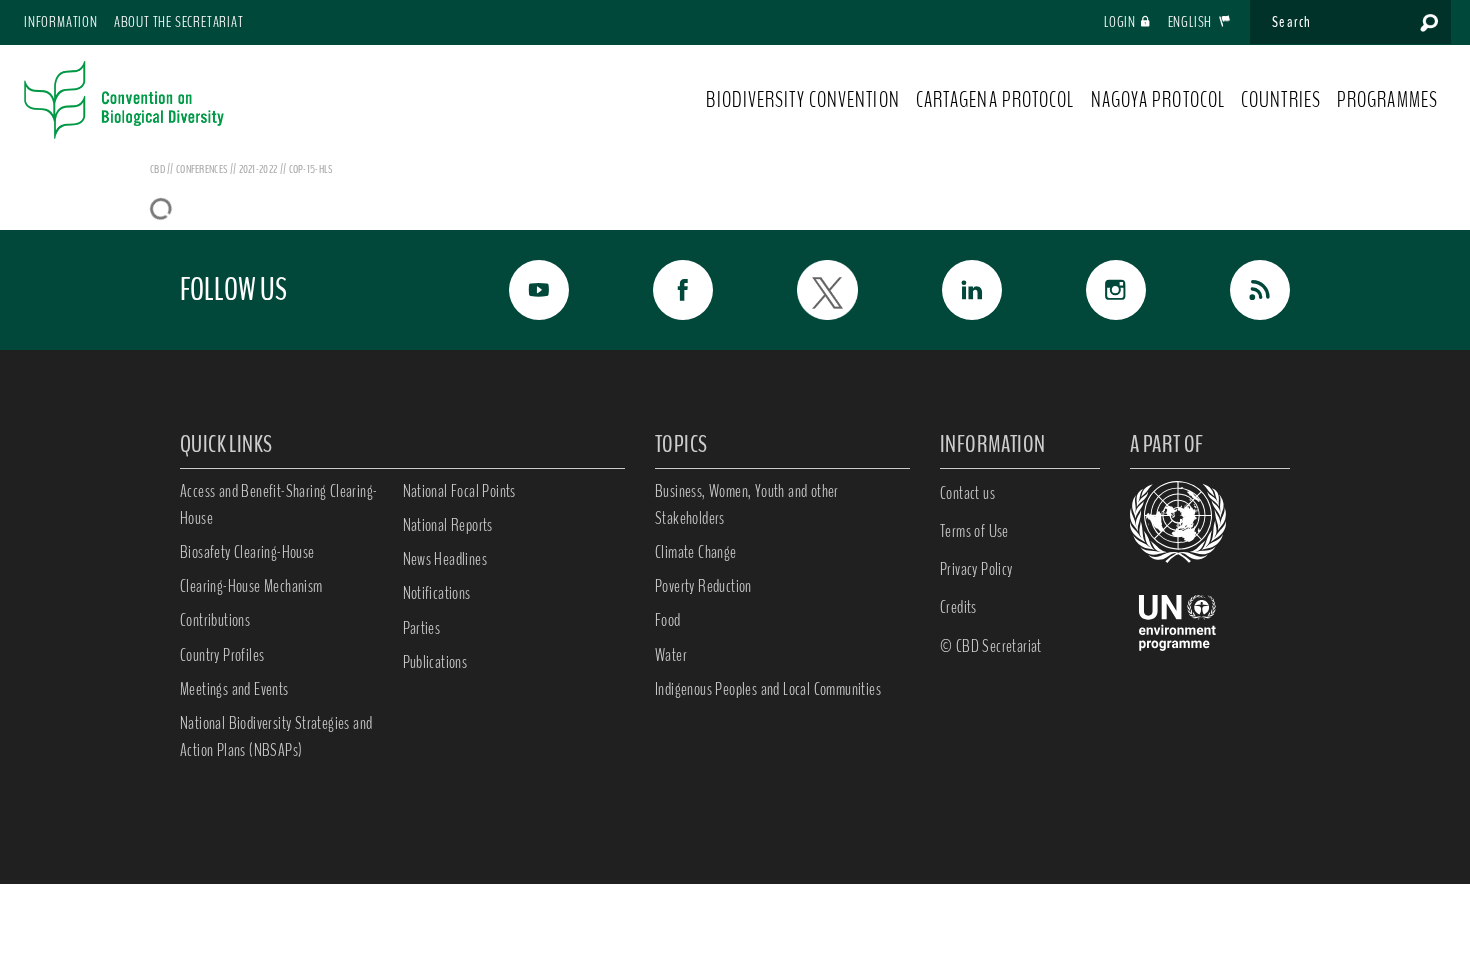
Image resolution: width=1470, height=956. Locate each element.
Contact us (967, 493)
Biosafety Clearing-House (247, 552)
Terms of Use (974, 531)
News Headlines (445, 559)
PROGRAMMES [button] (1387, 100)
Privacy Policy (976, 569)
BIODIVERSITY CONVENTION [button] (802, 100)
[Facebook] (661, 290)
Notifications (437, 593)
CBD (157, 169)
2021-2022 (259, 169)
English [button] (1191, 22)
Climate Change (696, 552)
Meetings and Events (234, 689)
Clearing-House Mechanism (251, 586)
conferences (203, 169)
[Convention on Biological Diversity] (124, 100)
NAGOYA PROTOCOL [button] (1158, 100)
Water (671, 655)
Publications (435, 662)
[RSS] (1238, 290)
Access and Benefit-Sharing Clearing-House (278, 504)
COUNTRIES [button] (1281, 100)
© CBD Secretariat (991, 646)
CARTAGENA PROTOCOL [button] (995, 100)
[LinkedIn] (950, 290)
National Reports (448, 525)
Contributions (215, 620)
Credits (958, 607)
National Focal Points (459, 491)
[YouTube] (517, 290)
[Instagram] (1094, 290)
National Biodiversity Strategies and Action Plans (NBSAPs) (276, 736)
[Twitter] (805, 290)
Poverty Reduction (703, 586)
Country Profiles (222, 655)
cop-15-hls (311, 169)
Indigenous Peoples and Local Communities (768, 689)
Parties (422, 628)
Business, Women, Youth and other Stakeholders (747, 504)
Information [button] (61, 22)
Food (668, 620)
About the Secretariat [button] (179, 22)
